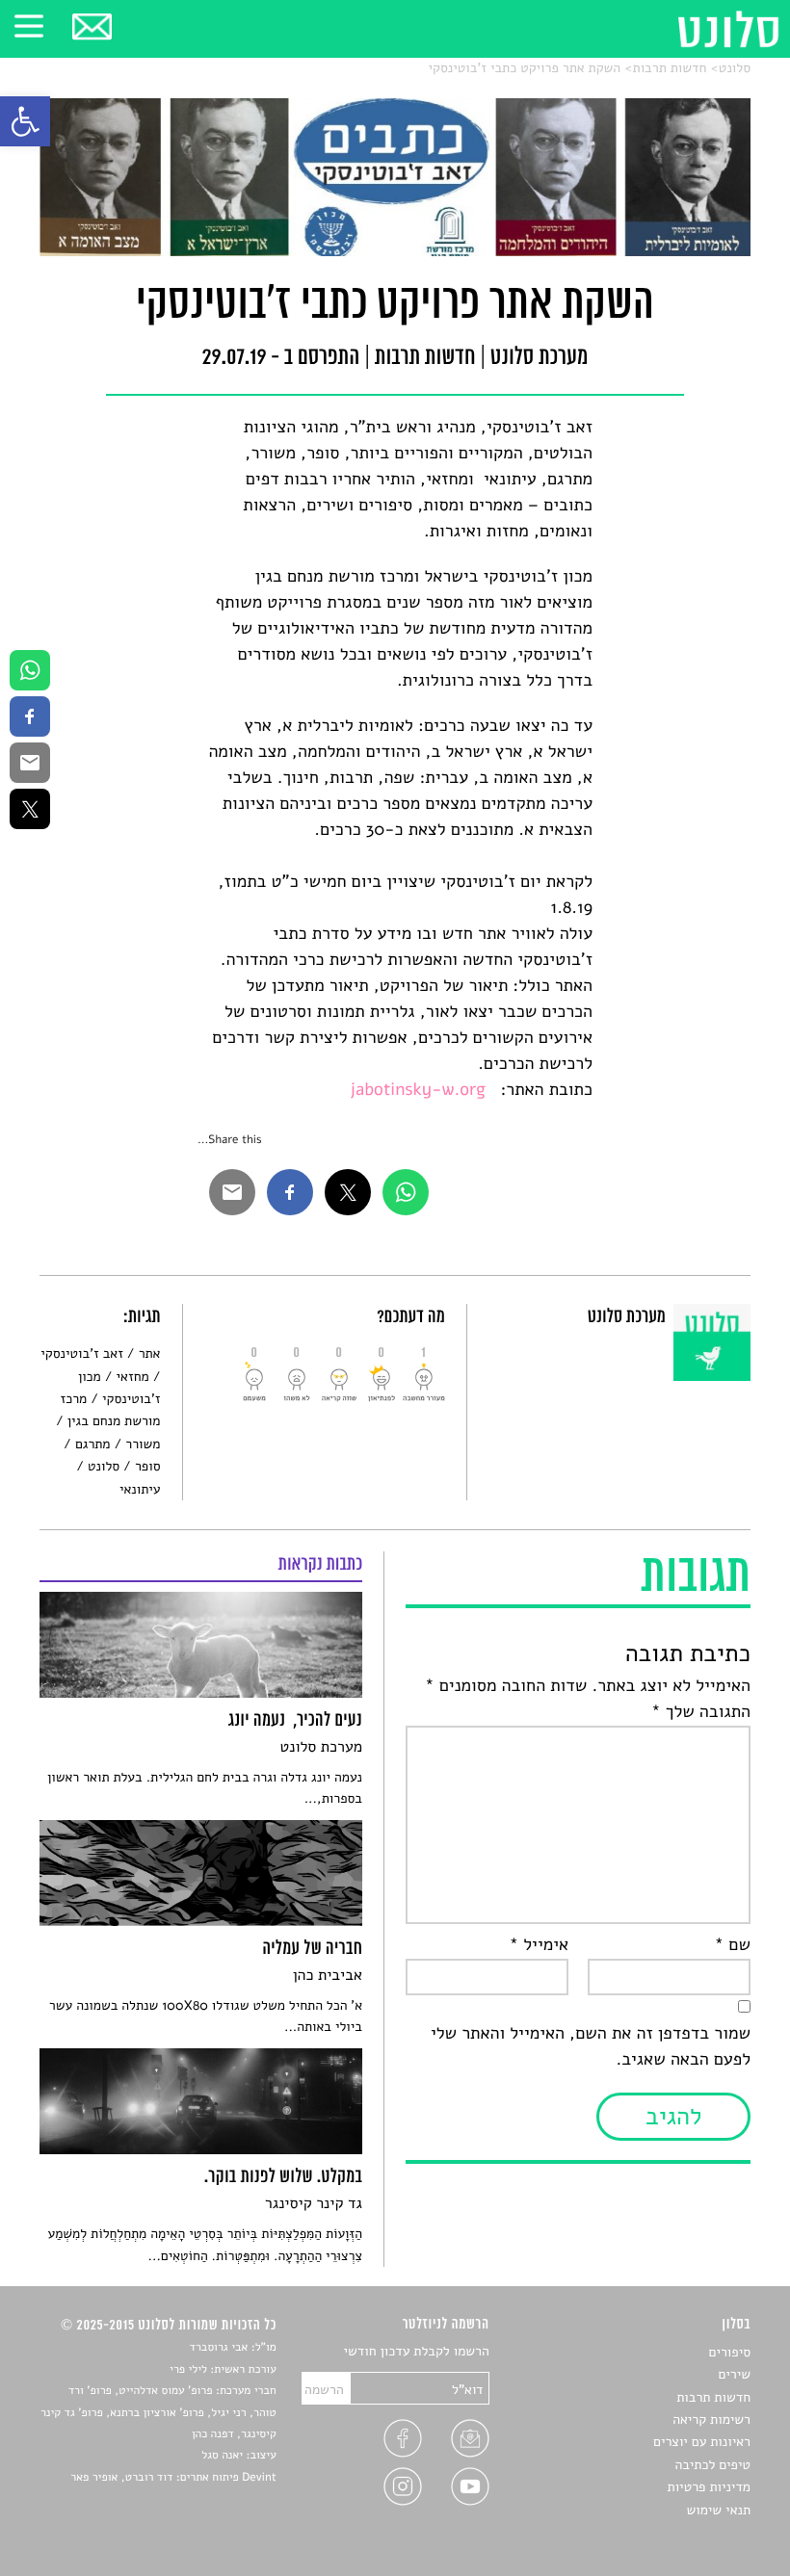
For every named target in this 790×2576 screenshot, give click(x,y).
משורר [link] (143, 1444)
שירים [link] (734, 2374)
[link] (25, 121)
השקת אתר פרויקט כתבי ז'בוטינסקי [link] (525, 68)
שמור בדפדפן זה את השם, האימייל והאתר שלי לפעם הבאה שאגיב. (591, 2047)
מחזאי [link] (133, 1377)
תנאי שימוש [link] (718, 2510)
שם (733, 1945)
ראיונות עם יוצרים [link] (702, 2442)
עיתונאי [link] (140, 1489)
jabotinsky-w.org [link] (418, 1090)
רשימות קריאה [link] (711, 2420)
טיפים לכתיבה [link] (712, 2465)
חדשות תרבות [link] (670, 68)
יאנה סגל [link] (222, 2456)
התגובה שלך (701, 1712)
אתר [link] (150, 1353)
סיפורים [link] (730, 2352)
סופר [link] (147, 1466)
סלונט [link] (735, 68)
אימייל (539, 1945)
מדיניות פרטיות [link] (709, 2487)
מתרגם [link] (92, 1444)
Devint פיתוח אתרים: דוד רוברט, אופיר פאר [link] (173, 2478)
